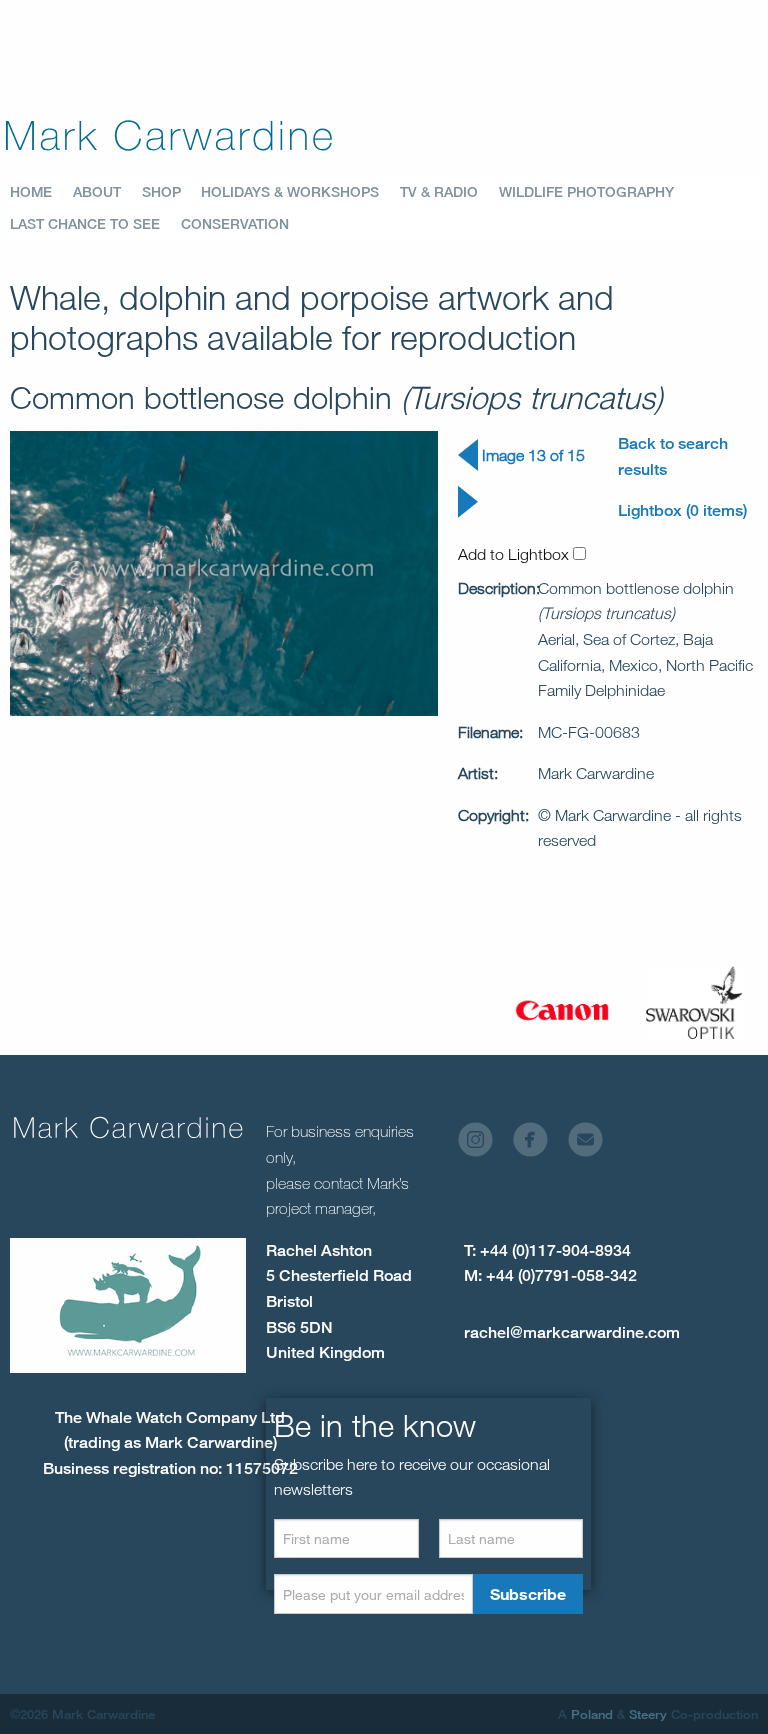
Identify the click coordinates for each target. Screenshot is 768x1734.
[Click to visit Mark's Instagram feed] (483, 1145)
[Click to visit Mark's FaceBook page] (538, 1145)
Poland (592, 1714)
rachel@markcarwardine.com (572, 1332)
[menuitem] (41, 192)
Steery (648, 1714)
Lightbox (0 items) (682, 510)
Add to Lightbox (515, 554)
